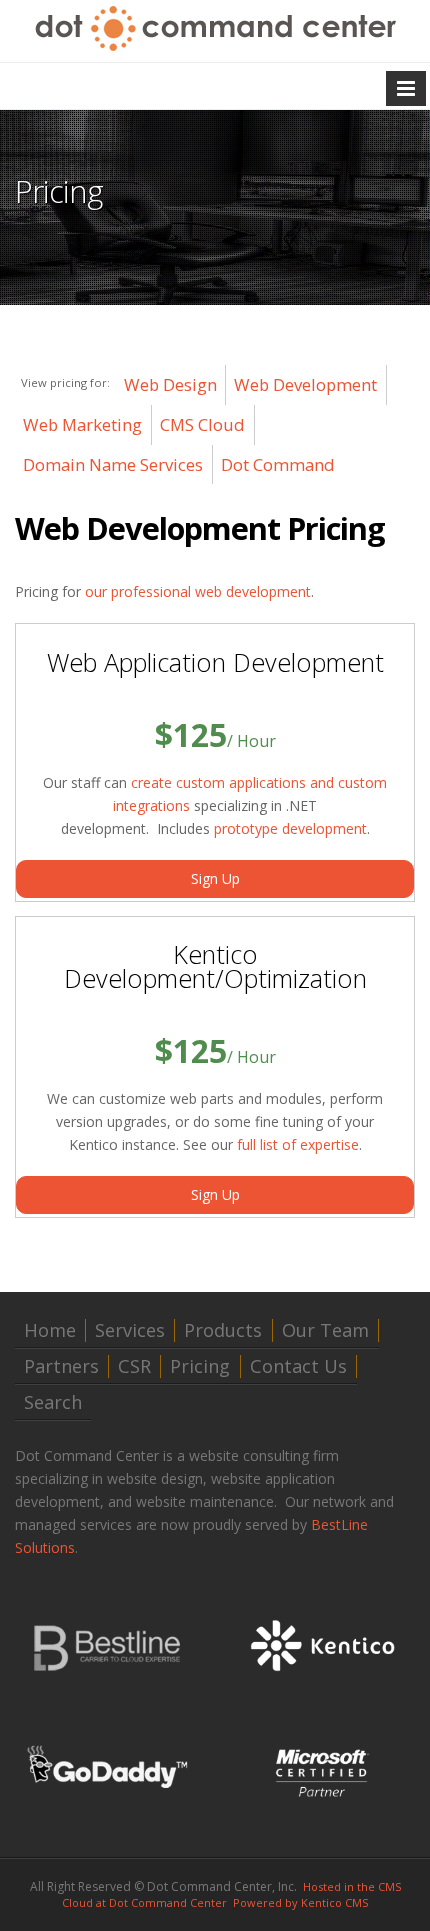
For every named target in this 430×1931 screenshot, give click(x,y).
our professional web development (198, 591)
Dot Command (278, 464)
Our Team (325, 1330)
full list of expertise (298, 1144)
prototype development (290, 828)
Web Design (170, 384)
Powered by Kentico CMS (300, 1902)
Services (130, 1330)
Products (223, 1330)
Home (50, 1330)
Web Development (305, 384)
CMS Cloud (202, 424)
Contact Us (298, 1366)
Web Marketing (82, 424)
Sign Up (215, 878)
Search (53, 1402)
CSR (134, 1366)
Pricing (200, 1366)
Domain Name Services (113, 464)
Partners (61, 1366)
